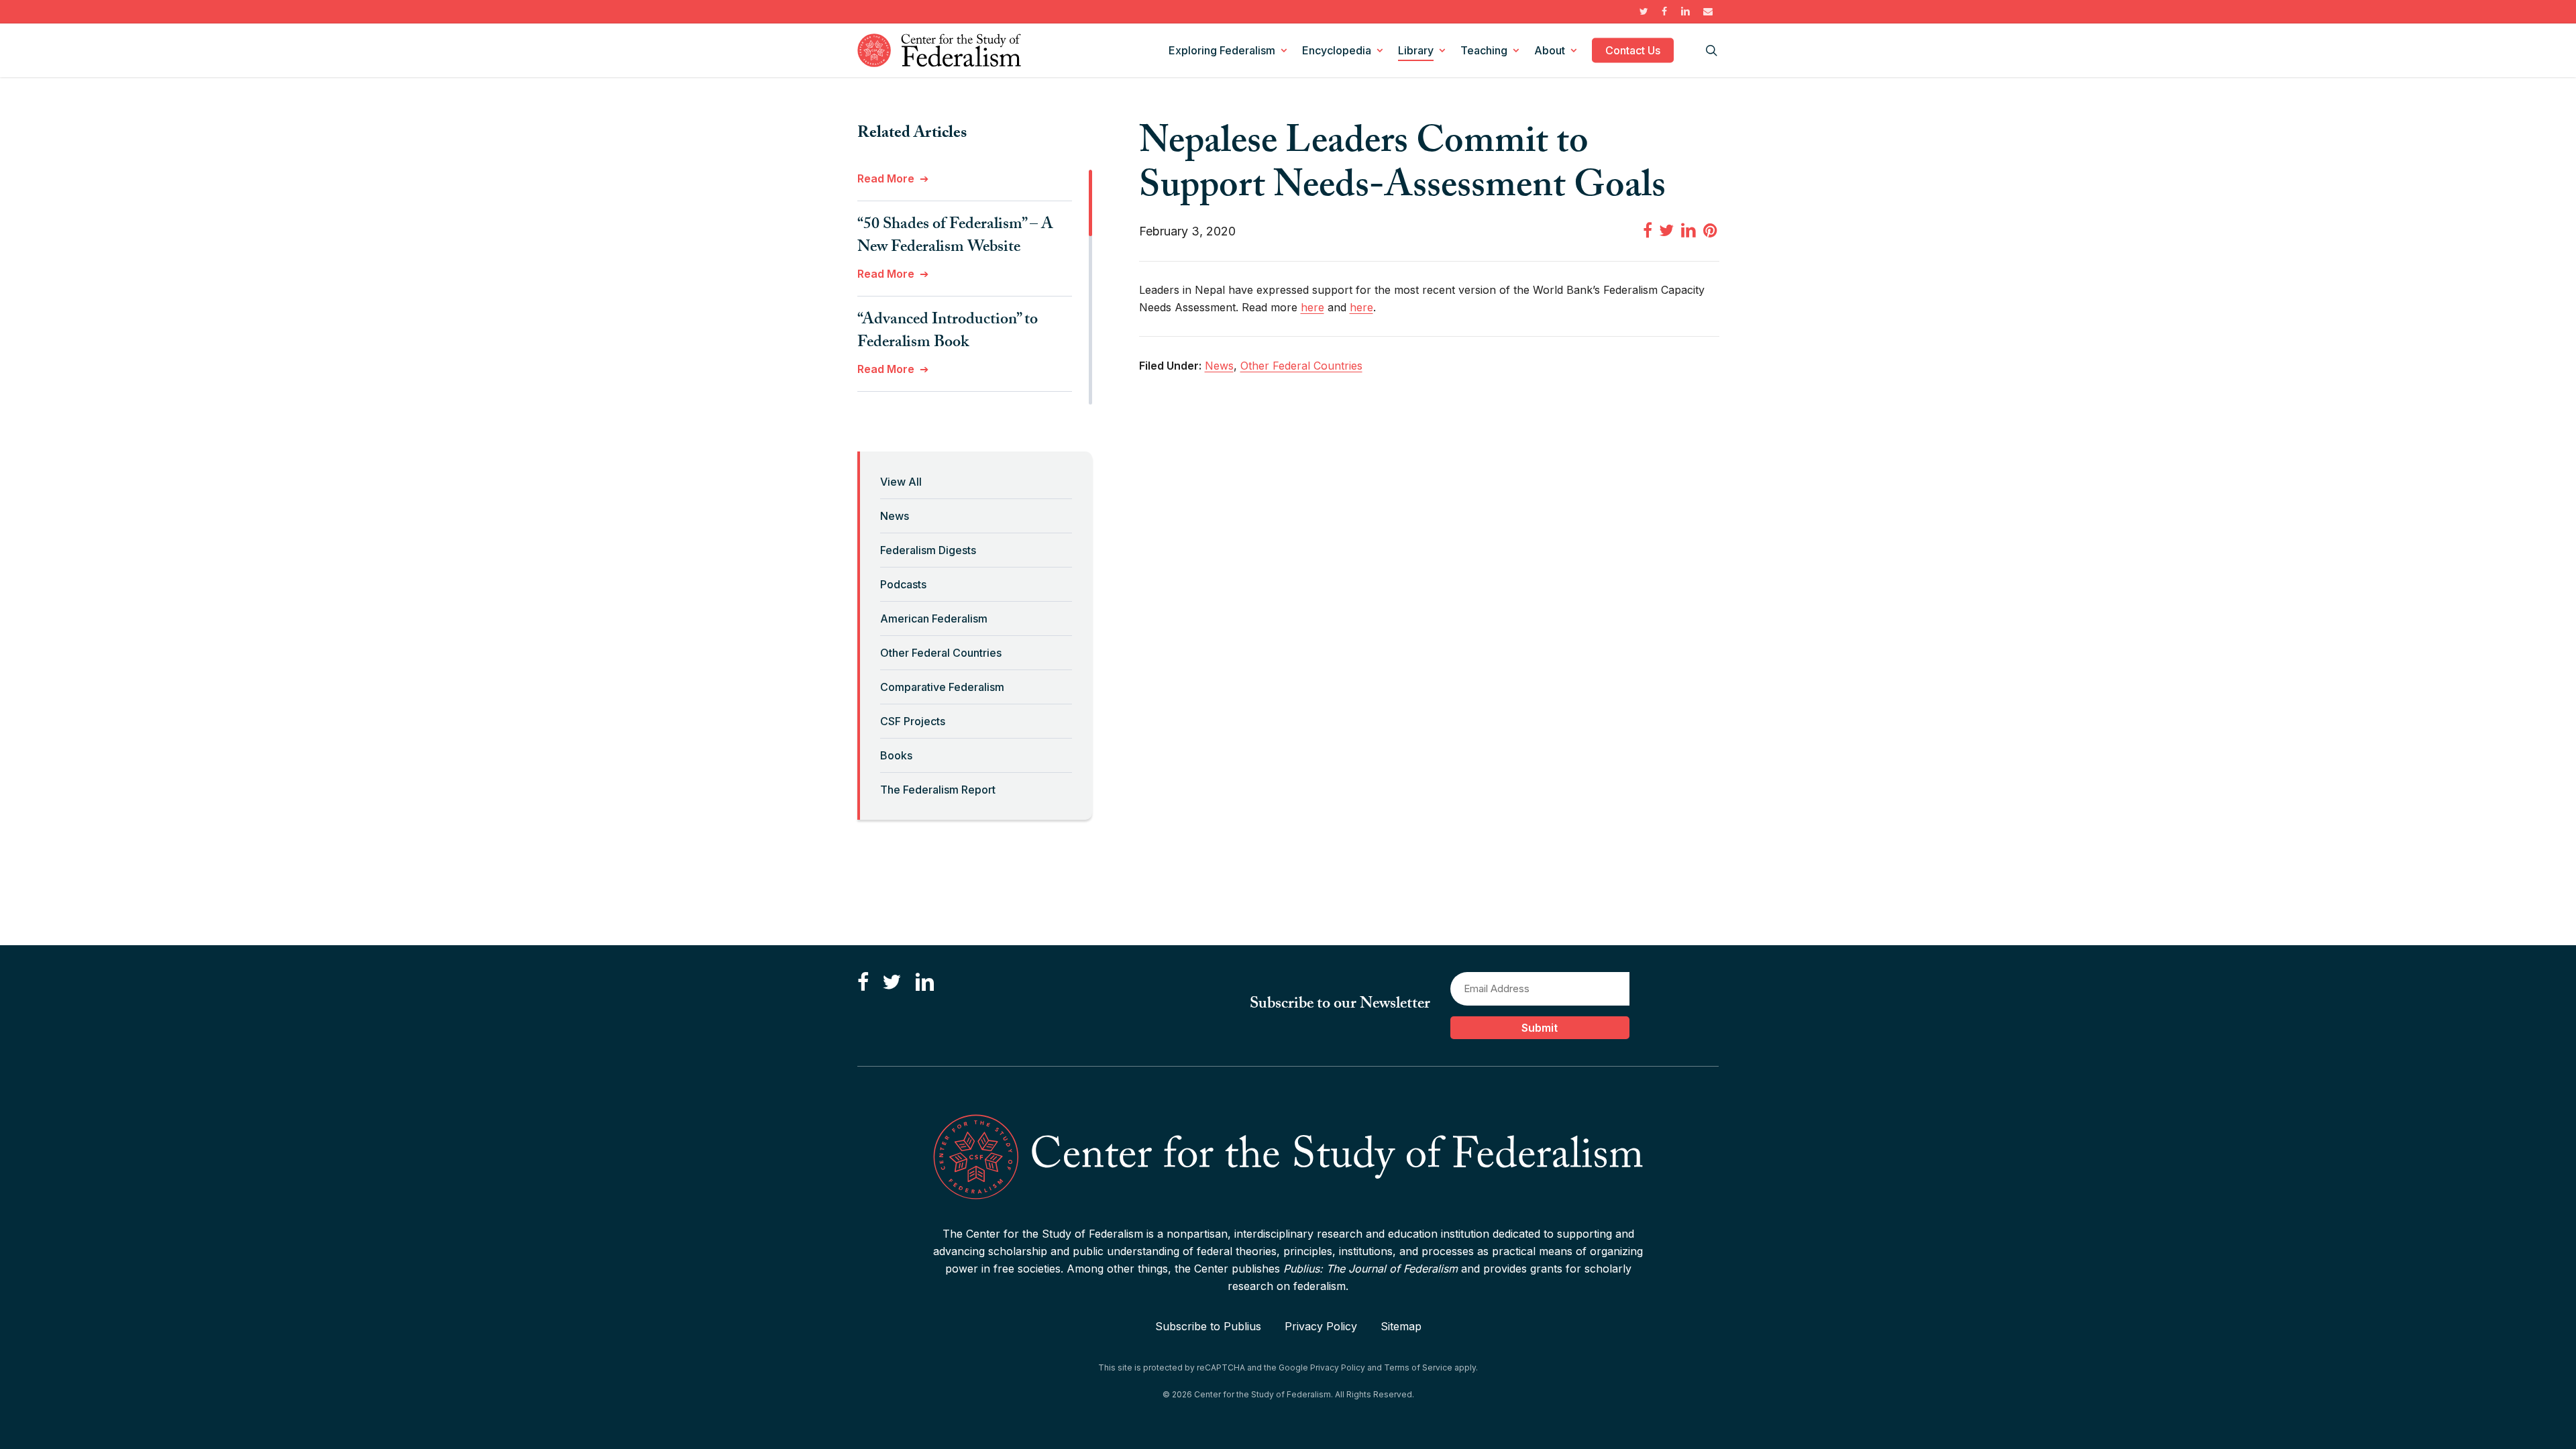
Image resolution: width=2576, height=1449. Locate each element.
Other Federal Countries (941, 653)
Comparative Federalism (942, 687)
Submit (1540, 1028)
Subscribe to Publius (1208, 1326)
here (1312, 307)
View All (901, 482)
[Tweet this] (1666, 230)
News (895, 516)
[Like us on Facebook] (863, 983)
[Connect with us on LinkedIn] (924, 983)
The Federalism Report (938, 790)
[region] (975, 287)
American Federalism (934, 619)
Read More (886, 178)
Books (896, 755)
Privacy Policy (1321, 1326)
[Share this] (1648, 230)
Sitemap (1401, 1326)
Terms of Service (1418, 1367)
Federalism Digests (928, 550)
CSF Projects (913, 721)
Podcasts (903, 584)
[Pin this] (1711, 230)
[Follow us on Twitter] (892, 983)
